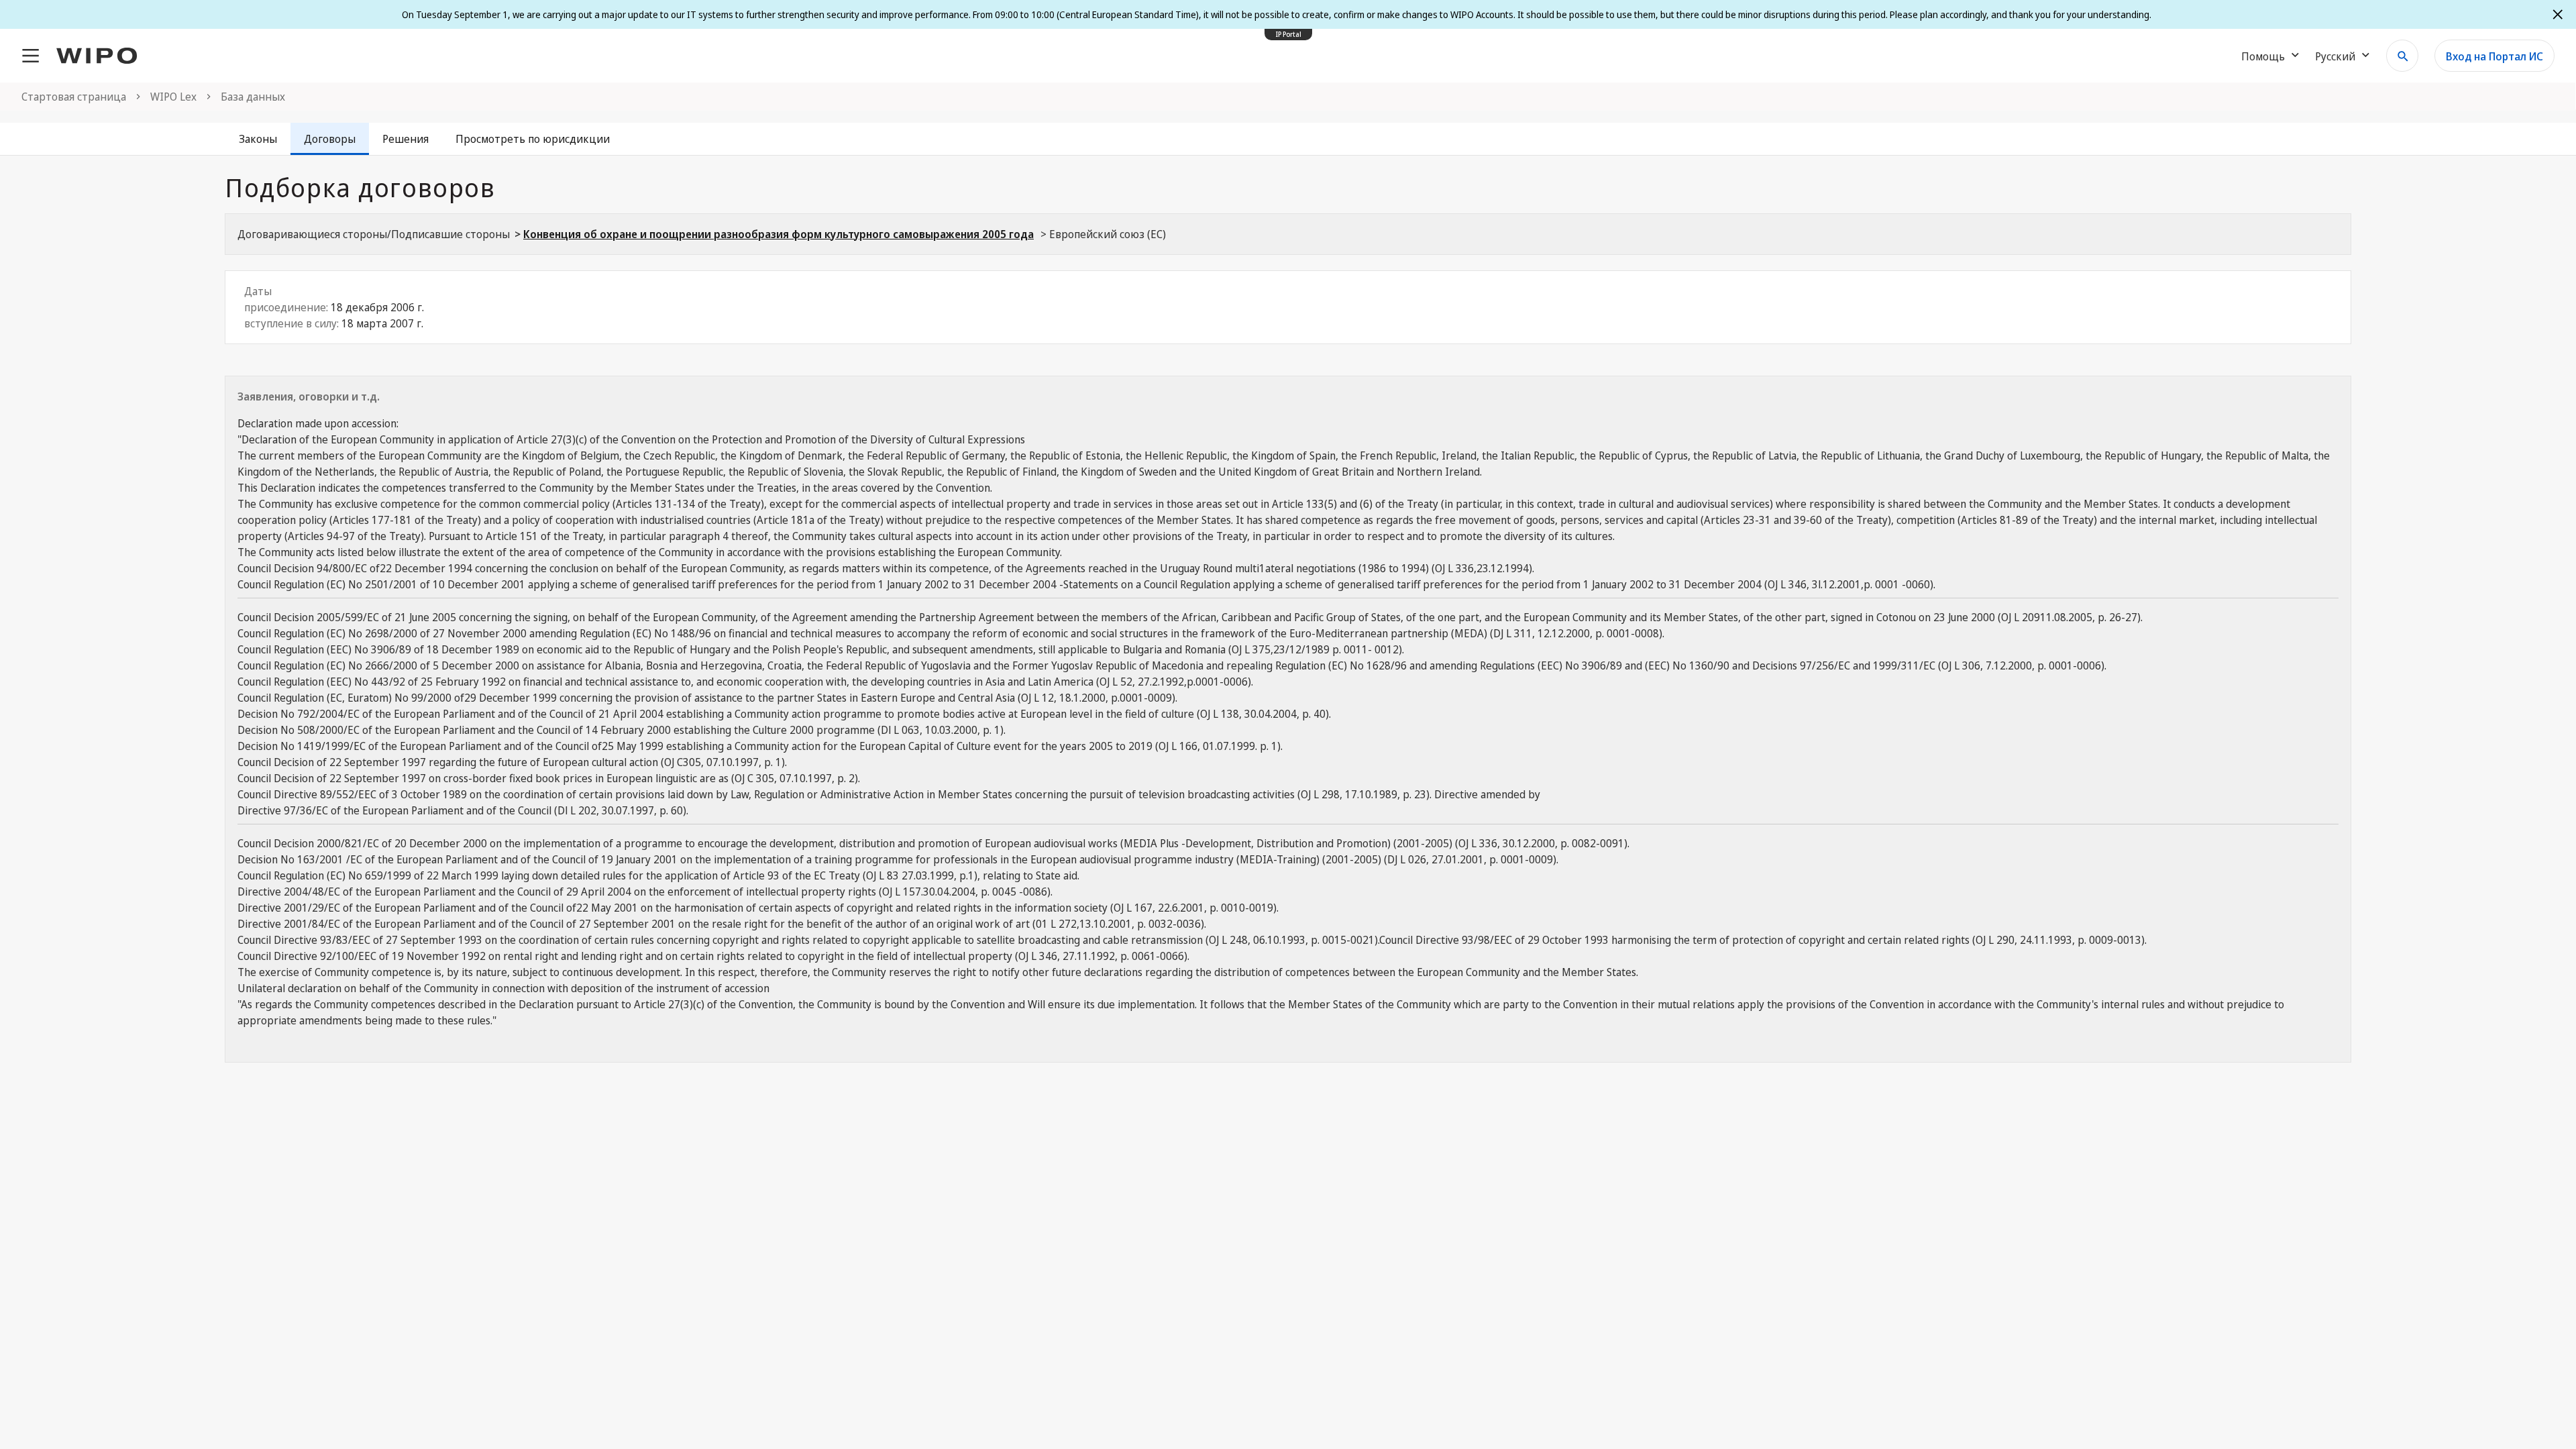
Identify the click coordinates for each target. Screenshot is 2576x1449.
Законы (258, 139)
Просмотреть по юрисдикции (533, 139)
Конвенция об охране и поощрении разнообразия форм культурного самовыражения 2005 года (779, 234)
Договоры (330, 139)
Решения (406, 139)
